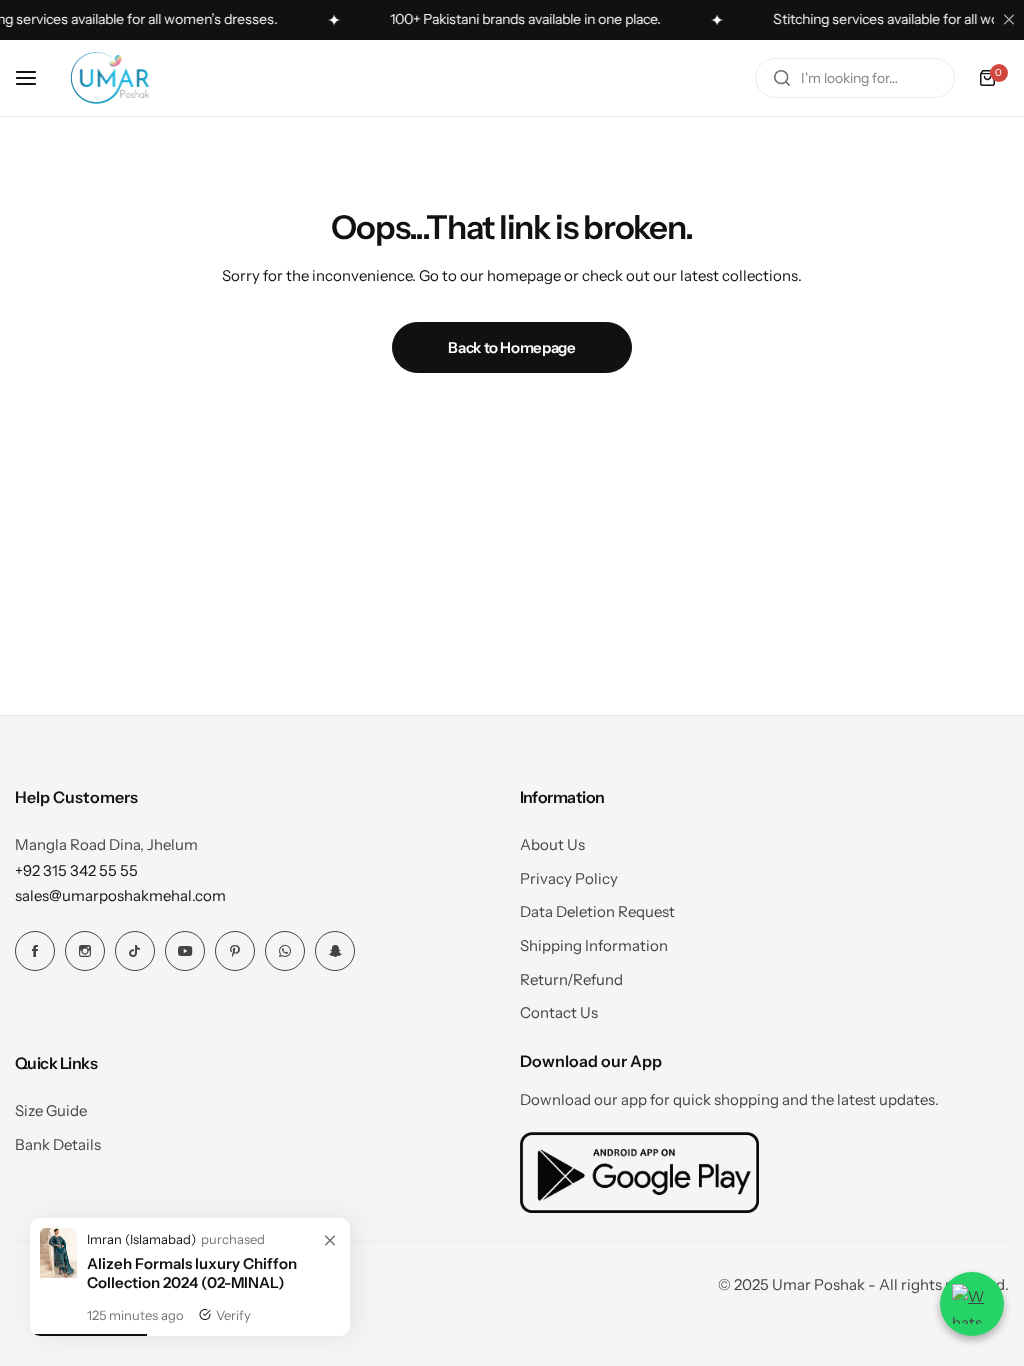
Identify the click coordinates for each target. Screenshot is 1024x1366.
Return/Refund (571, 979)
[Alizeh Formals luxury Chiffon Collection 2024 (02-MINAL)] (58, 1272)
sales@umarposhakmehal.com (120, 895)
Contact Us (559, 1012)
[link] (330, 1241)
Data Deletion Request (597, 911)
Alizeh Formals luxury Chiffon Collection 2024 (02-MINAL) (192, 1273)
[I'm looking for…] (782, 78)
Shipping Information (594, 945)
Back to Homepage (511, 347)
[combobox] (855, 78)
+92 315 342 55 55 (76, 870)
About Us (552, 844)
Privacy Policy (569, 878)
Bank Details (58, 1144)
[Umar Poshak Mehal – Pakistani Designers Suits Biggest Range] (110, 78)
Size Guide (51, 1110)
